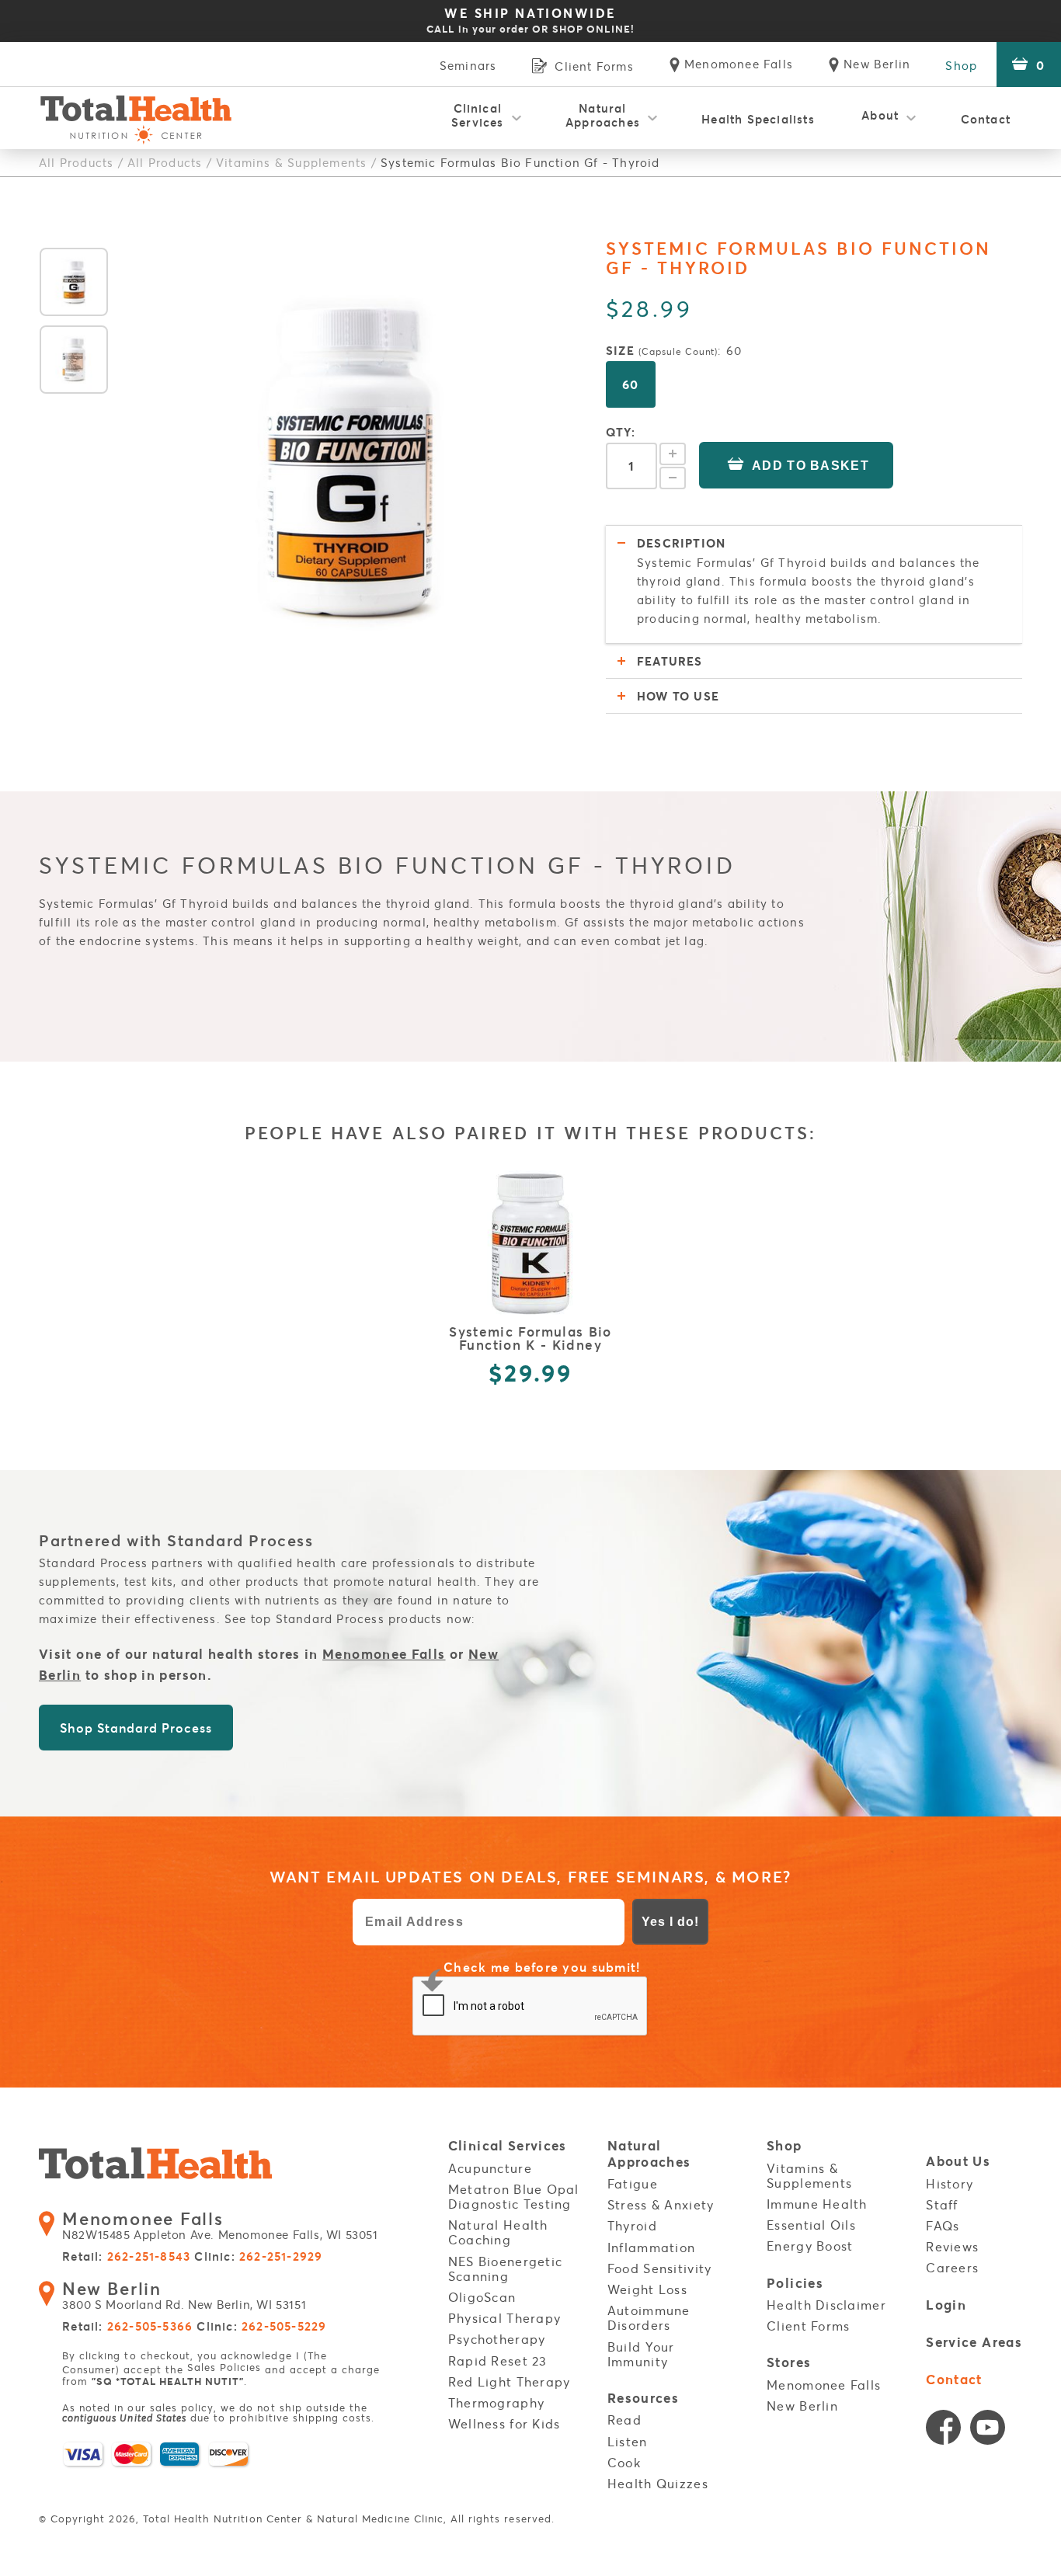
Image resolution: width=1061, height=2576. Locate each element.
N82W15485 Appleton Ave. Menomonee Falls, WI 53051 (220, 2226)
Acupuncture (490, 2168)
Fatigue (633, 2184)
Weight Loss (647, 2289)
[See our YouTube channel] (988, 2431)
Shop (961, 65)
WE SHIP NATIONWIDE (530, 20)
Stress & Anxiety (661, 2205)
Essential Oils (811, 2225)
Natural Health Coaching (498, 2232)
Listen (628, 2442)
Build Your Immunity (641, 2354)
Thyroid (632, 2226)
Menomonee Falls (384, 1654)
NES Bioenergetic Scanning (505, 2269)
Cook (624, 2463)
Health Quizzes (658, 2484)
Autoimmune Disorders (649, 2318)
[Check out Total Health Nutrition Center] (155, 2166)
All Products (76, 162)
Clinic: (258, 2257)
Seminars (468, 65)
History (950, 2184)
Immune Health (817, 2204)
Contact (986, 119)
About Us (958, 2162)
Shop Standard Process (136, 1728)
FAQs (943, 2226)
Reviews (952, 2247)
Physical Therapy (504, 2318)
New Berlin (802, 2406)
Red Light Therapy (510, 2382)
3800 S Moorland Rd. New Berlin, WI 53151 (184, 2296)
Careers (952, 2268)
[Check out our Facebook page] (943, 2431)
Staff (942, 2205)
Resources (643, 2399)
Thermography (496, 2403)
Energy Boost (810, 2246)
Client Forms (808, 2326)
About (880, 115)
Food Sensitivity (659, 2268)
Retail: (126, 2257)
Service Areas (974, 2343)
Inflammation (651, 2247)
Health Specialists (758, 119)
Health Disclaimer (826, 2305)
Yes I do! (670, 1922)
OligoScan (482, 2297)
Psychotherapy (497, 2339)
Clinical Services (478, 115)
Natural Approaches (603, 115)
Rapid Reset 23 (498, 2361)
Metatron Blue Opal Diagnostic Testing (514, 2197)
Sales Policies (224, 2367)
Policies (795, 2284)
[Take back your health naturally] (136, 118)
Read (624, 2420)
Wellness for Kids (504, 2424)
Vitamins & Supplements (291, 162)
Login (946, 2305)
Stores (789, 2363)
